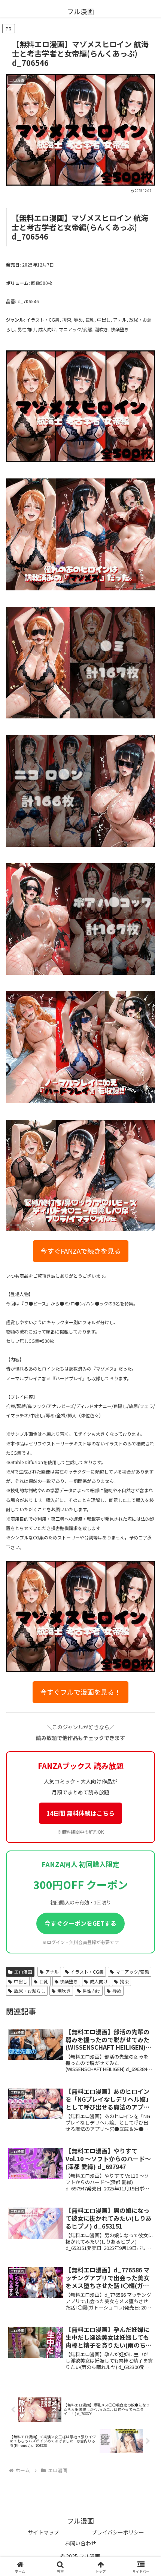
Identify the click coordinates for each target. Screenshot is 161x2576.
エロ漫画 (23, 1972)
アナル (52, 1972)
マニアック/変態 (132, 1972)
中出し (21, 1981)
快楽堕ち (69, 1981)
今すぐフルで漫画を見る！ (80, 1692)
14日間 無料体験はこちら (80, 1813)
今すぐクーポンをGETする (80, 1923)
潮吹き (64, 1991)
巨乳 (44, 1981)
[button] (145, 1515)
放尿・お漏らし (30, 1991)
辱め (117, 1991)
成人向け (99, 1981)
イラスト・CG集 (87, 1972)
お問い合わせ (80, 2543)
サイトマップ (43, 2532)
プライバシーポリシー (118, 2532)
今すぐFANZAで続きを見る (81, 1251)
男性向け (91, 1991)
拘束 (124, 1981)
